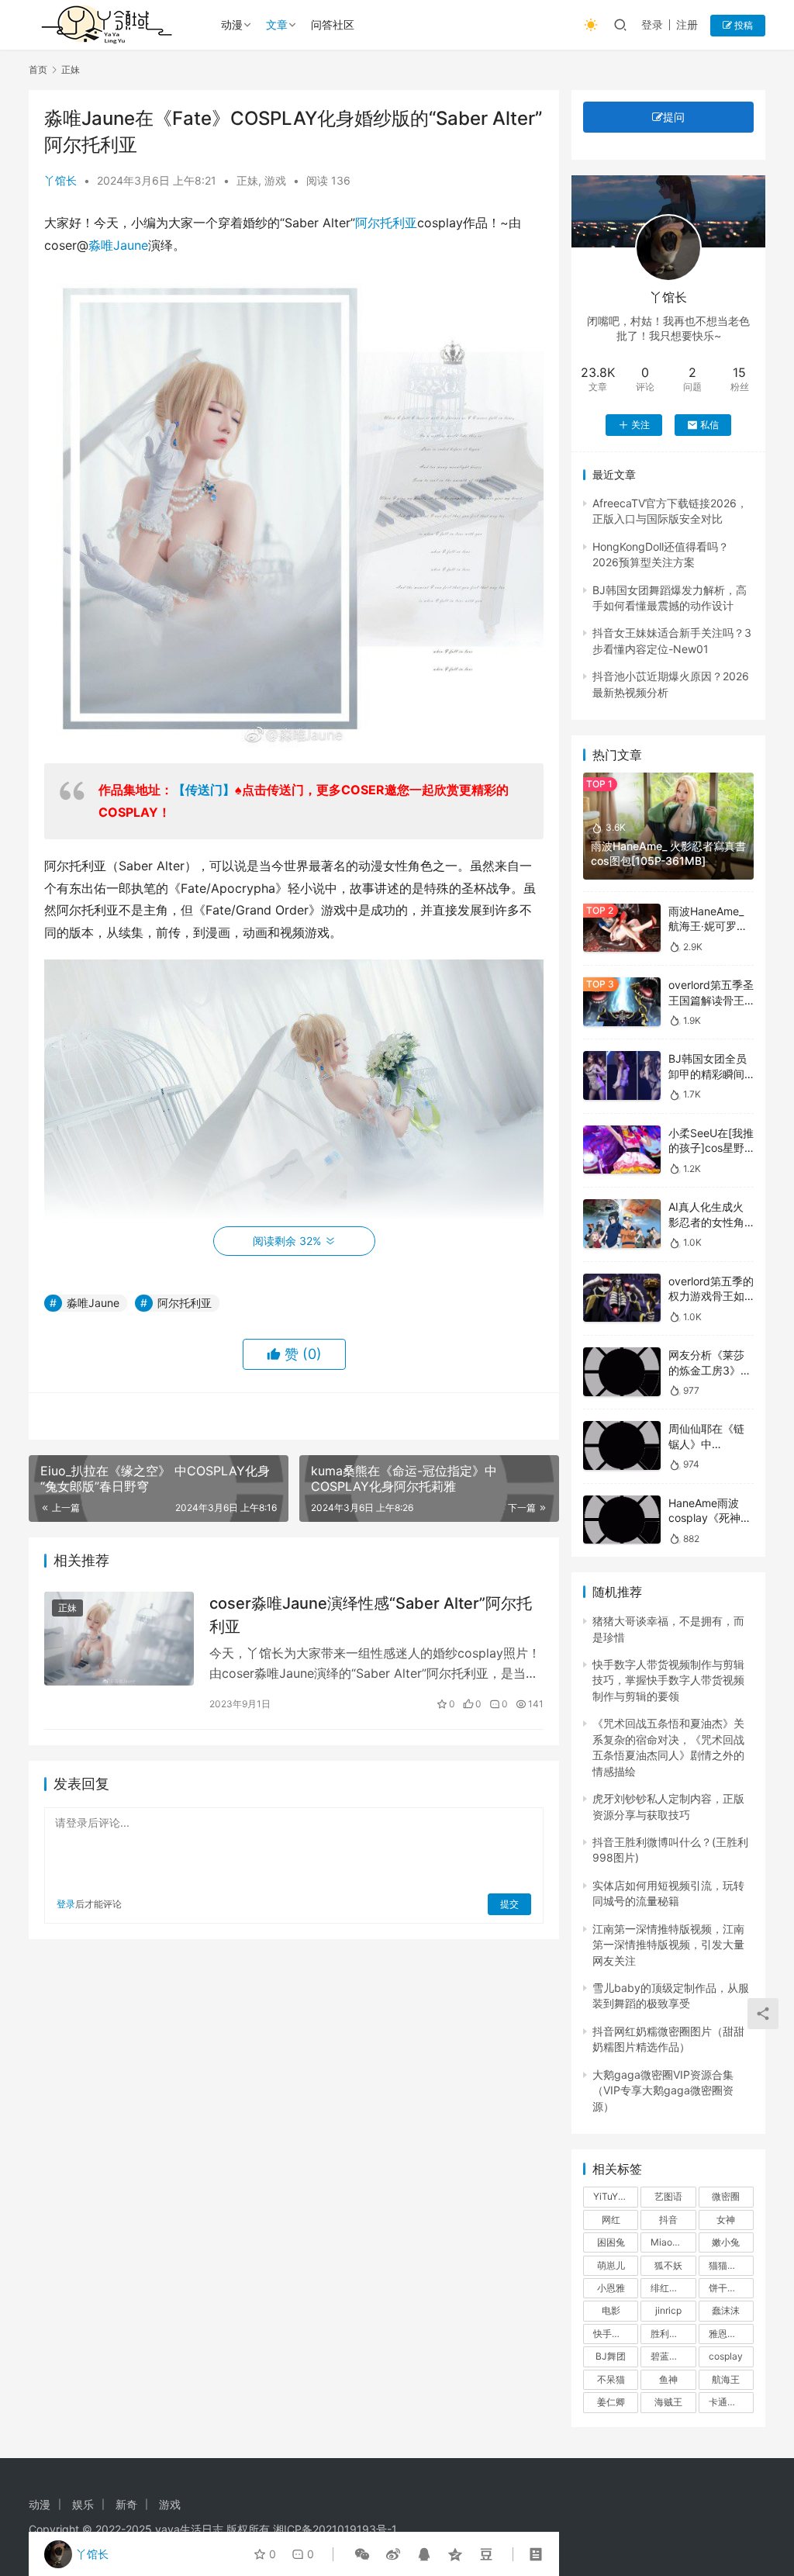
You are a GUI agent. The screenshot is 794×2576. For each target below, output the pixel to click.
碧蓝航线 (669, 2356)
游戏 (275, 180)
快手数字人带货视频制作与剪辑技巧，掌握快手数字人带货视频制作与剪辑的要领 (668, 1680)
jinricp (668, 2310)
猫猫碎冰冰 (731, 2265)
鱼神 (668, 2379)
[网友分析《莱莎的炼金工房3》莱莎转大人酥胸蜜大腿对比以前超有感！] (622, 1372)
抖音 (668, 2220)
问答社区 (333, 24)
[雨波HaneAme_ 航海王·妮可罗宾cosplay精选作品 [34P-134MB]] (622, 928)
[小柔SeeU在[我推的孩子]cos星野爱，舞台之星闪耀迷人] (622, 1150)
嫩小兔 (726, 2242)
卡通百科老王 (731, 2402)
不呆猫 (611, 2379)
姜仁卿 (611, 2402)
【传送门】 (204, 790)
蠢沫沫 (726, 2310)
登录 (652, 24)
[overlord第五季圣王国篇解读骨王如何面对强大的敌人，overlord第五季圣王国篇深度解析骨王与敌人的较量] (622, 1002)
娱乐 (83, 2504)
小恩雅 (611, 2288)
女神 (726, 2220)
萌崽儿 (611, 2265)
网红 (611, 2220)
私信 (709, 425)
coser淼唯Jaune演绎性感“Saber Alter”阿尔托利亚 (371, 1615)
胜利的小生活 (673, 2334)
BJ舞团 (611, 2356)
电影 (611, 2310)
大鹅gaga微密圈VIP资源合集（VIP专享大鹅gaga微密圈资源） (663, 2090)
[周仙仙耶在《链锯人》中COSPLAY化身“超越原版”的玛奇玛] (622, 1445)
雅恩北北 (727, 2334)
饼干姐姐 (727, 2288)
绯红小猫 (669, 2288)
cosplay (726, 2356)
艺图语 (668, 2196)
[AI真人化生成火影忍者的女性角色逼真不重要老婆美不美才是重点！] (622, 1224)
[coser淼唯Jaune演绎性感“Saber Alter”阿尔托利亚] (119, 1639)
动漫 (232, 24)
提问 (674, 117)
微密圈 (726, 2196)
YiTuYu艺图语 (616, 2196)
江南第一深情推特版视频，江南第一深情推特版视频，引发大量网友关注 (668, 1945)
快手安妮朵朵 (616, 2334)
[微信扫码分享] (362, 2554)
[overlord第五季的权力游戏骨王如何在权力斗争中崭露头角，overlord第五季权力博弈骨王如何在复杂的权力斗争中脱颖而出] (622, 1298)
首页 (38, 69)
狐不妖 (668, 2265)
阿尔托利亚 (386, 223)
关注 (640, 425)
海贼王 (668, 2402)
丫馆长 (60, 180)
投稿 (742, 25)
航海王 (726, 2379)
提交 (509, 1904)
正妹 (247, 180)
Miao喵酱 (671, 2242)
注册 (687, 24)
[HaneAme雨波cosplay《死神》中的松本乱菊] (622, 1520)
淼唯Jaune (118, 245)
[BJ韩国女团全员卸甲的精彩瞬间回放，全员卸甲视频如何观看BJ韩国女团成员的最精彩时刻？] (622, 1075)
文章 (277, 24)
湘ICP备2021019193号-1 (335, 2529)
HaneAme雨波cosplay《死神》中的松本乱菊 (710, 1518)
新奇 (126, 2504)
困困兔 (611, 2242)
